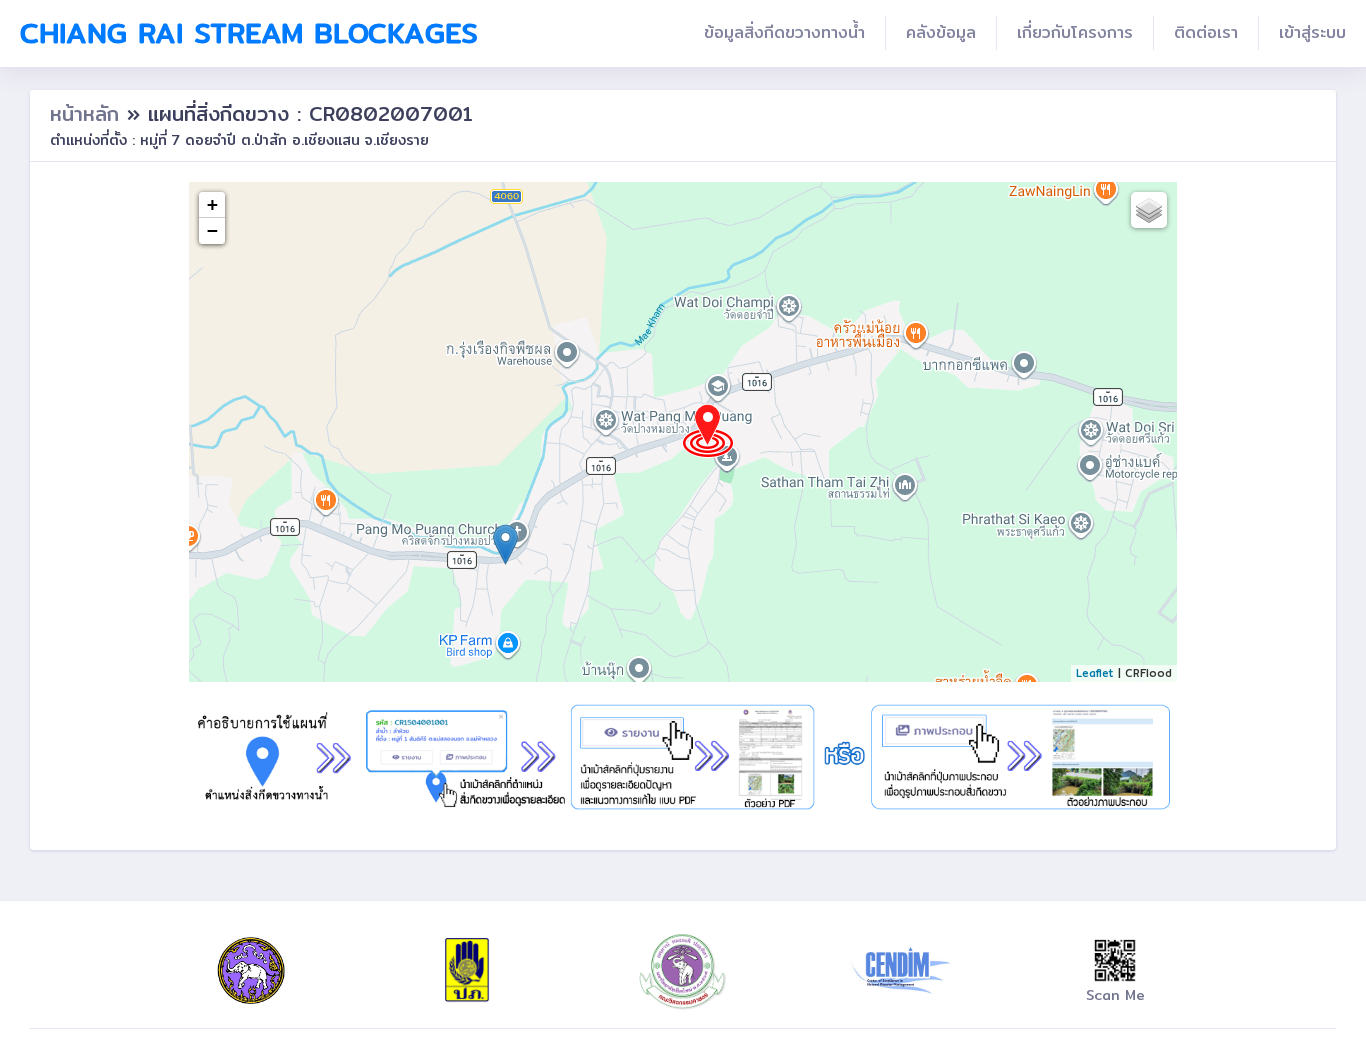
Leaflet (1095, 673)
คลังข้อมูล (941, 32)
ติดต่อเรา (1206, 32)
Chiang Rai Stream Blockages (249, 33)
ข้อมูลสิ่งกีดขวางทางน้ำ (784, 32)
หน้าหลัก (88, 113)
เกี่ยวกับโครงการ (1075, 32)
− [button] (212, 230)
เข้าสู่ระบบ (1312, 32)
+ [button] (212, 204)
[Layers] (1149, 210)
